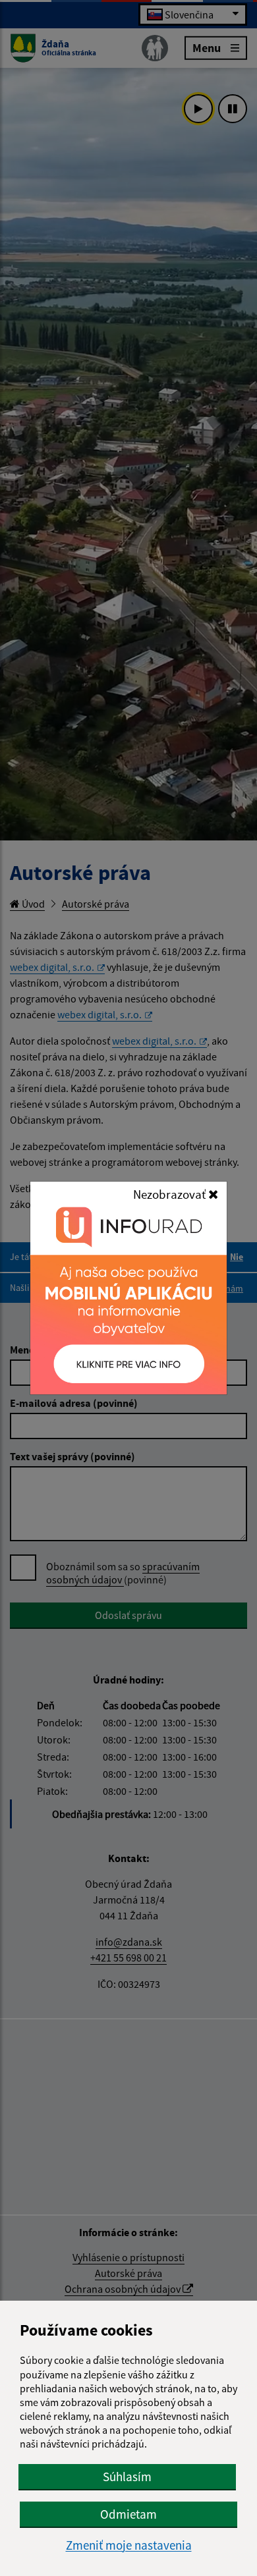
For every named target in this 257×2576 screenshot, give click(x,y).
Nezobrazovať (171, 1194)
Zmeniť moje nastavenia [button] (129, 2545)
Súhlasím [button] (127, 2477)
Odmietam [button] (128, 2514)
